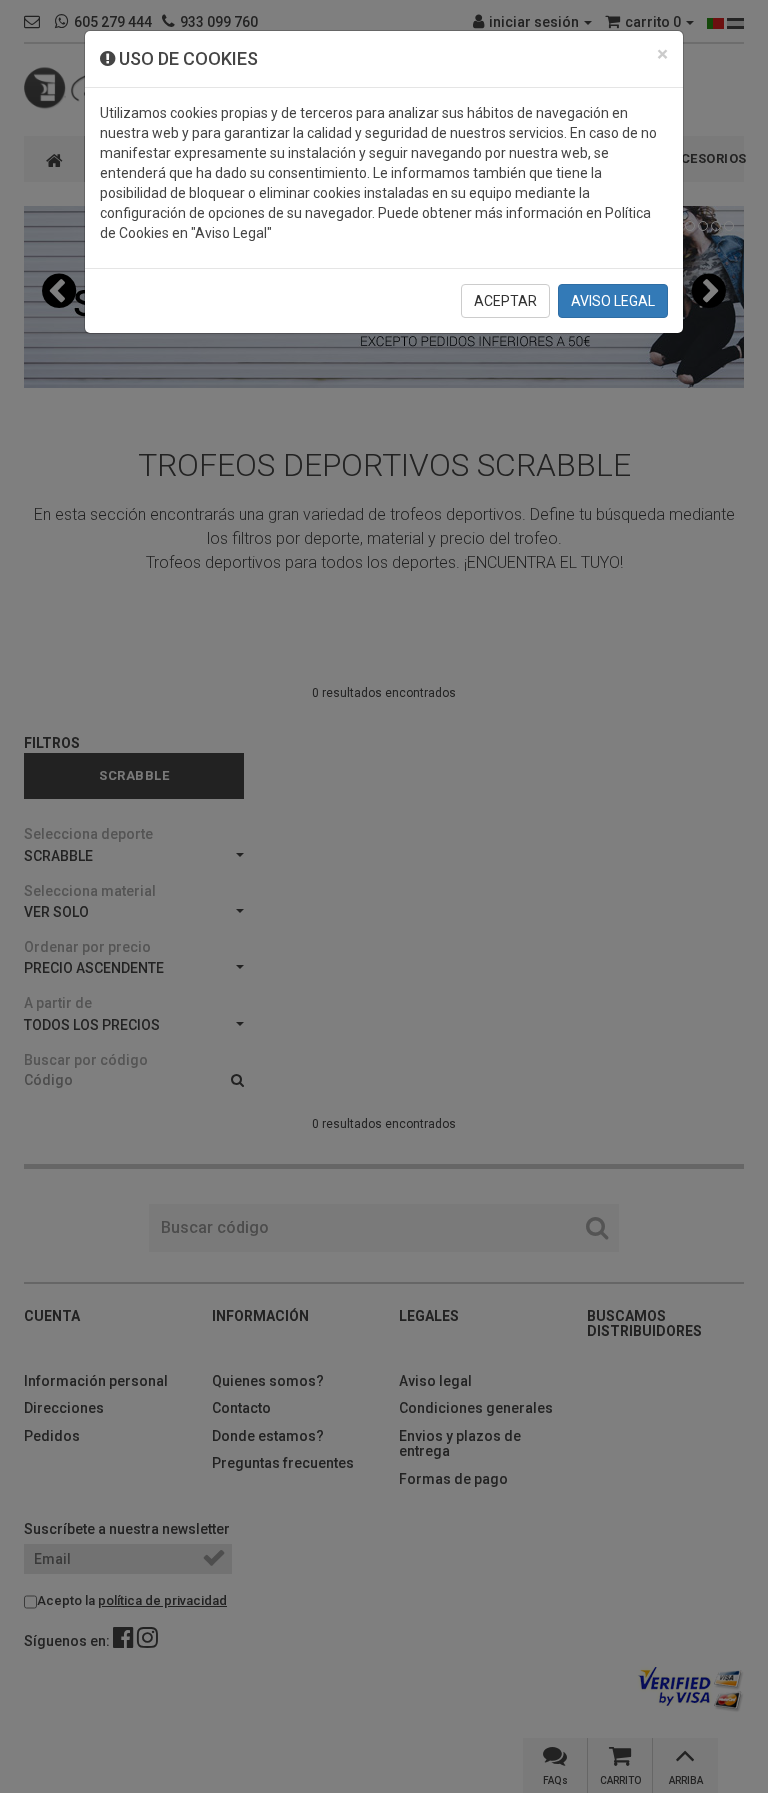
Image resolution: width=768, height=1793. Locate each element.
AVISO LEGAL (613, 301)
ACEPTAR (505, 301)
